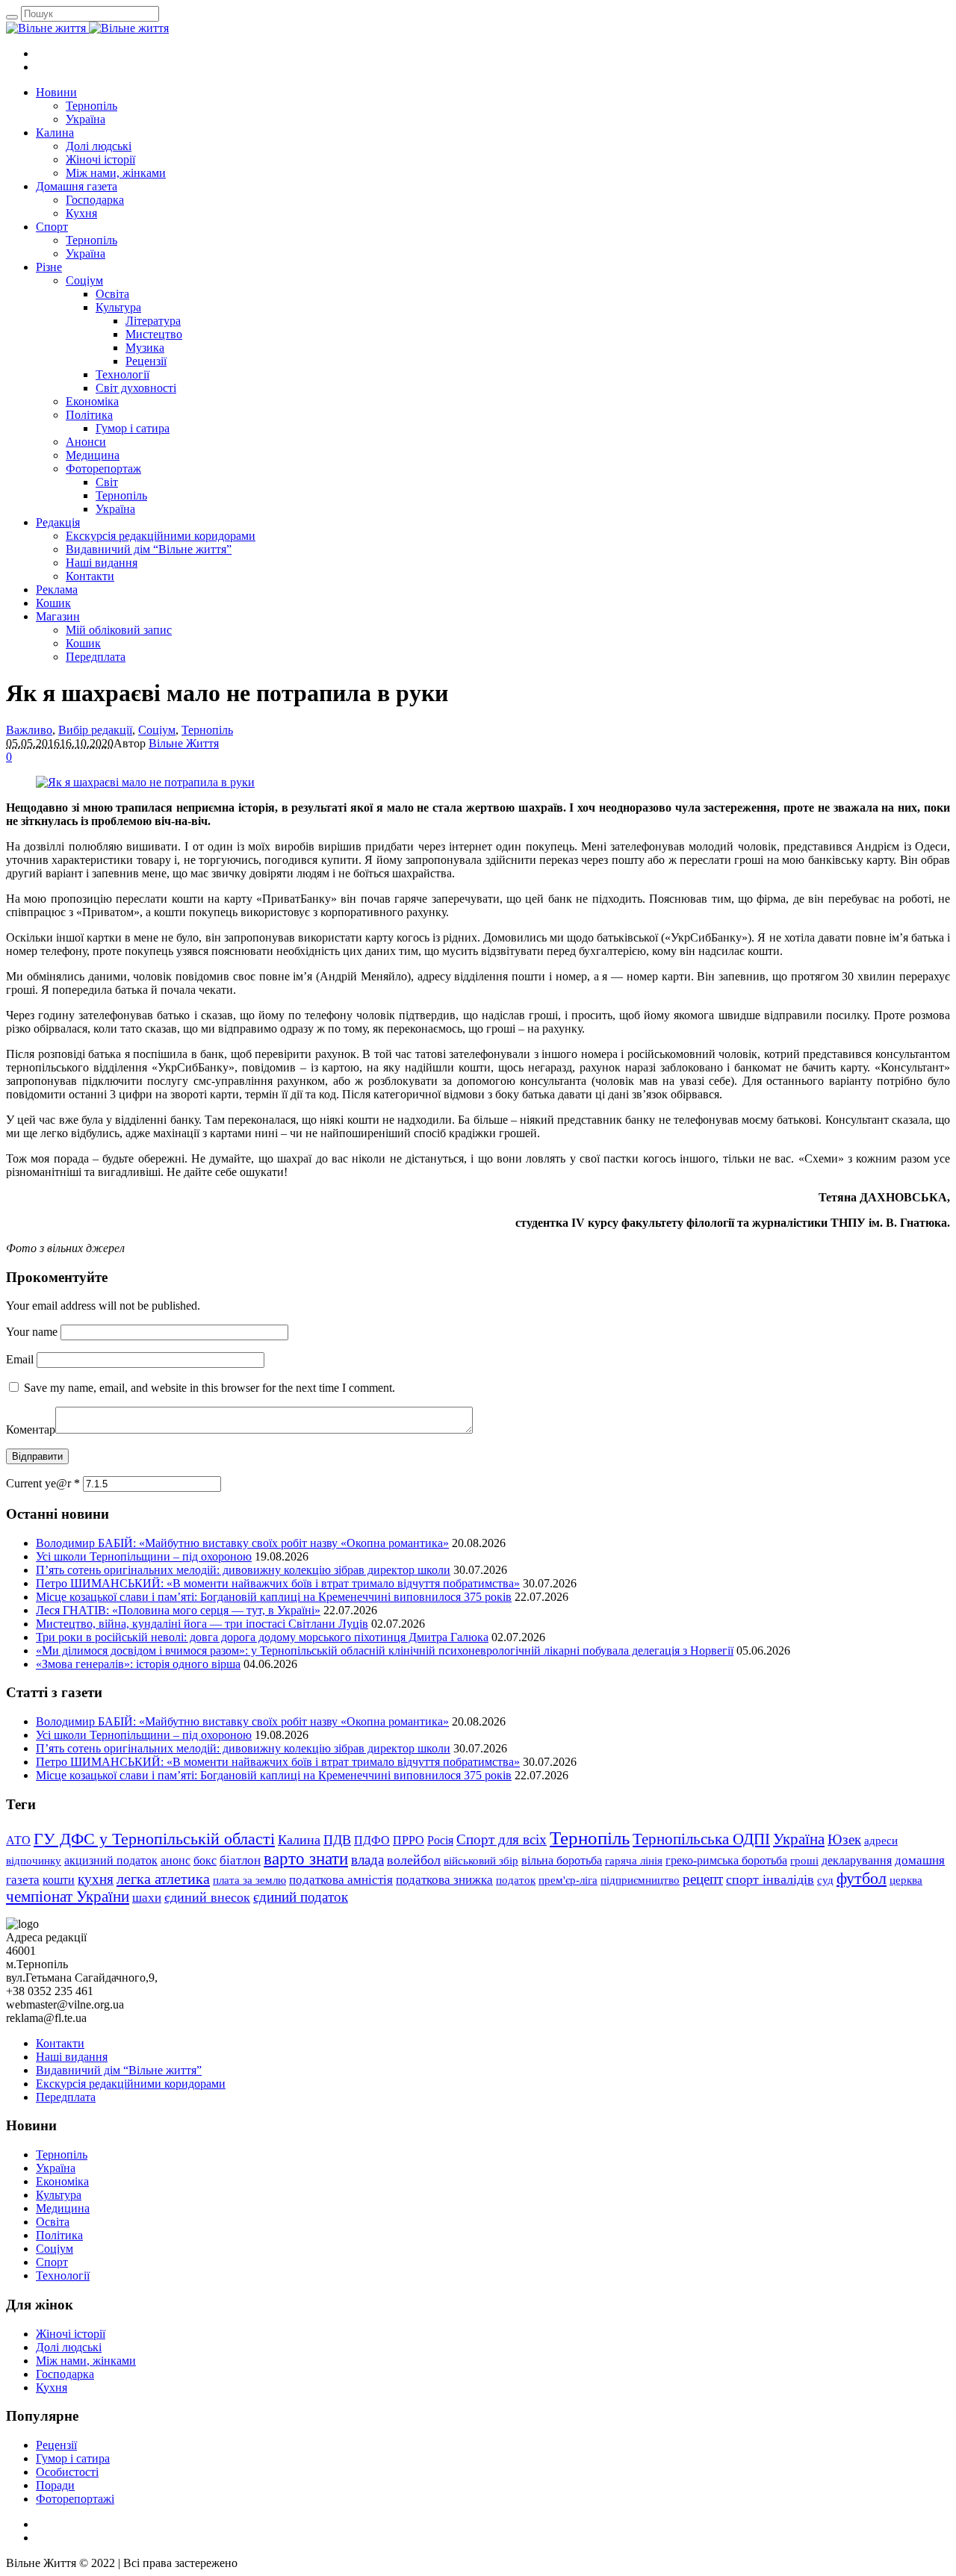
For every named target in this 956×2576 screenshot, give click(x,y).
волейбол (414, 1860)
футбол (862, 1878)
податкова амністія (341, 1880)
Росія (440, 1840)
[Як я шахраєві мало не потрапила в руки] (145, 782)
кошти (59, 1880)
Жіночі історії (71, 2334)
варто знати (306, 1858)
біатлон (240, 1860)
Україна (799, 1839)
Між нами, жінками (86, 2361)
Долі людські (69, 2347)
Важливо (29, 730)
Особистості (67, 2472)
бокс (205, 1860)
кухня (96, 1879)
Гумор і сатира (73, 2458)
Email (20, 1359)
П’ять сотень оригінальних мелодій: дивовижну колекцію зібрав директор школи (243, 1570)
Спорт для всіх (502, 1839)
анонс (176, 1860)
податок (516, 1880)
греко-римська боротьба (726, 1860)
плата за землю (249, 1880)
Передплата (66, 2097)
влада (367, 1860)
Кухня (52, 2387)
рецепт (703, 1879)
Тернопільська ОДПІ (701, 1839)
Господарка (65, 2374)
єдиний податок (301, 1897)
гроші (804, 1860)
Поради (55, 2485)
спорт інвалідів (770, 1879)
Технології (63, 2275)
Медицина (63, 2208)
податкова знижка (444, 1879)
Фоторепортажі (75, 2499)
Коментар (31, 1429)
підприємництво (640, 1880)
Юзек (844, 1839)
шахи (147, 1898)
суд (825, 1880)
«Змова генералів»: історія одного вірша (138, 1664)
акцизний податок (111, 1860)
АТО (18, 1840)
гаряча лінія (634, 1860)
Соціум (157, 730)
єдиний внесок (207, 1897)
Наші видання (72, 2057)
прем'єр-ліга (568, 1880)
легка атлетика (163, 1879)
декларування (857, 1860)
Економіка (62, 2181)
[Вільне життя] (87, 28)
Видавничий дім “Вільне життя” (119, 2070)
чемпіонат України (68, 1897)
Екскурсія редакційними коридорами (131, 2084)
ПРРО (409, 1840)
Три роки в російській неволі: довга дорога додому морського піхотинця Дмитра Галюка (262, 1637)
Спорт (52, 2262)
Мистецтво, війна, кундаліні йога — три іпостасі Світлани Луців (202, 1624)
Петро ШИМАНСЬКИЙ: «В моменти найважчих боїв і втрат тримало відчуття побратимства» (278, 1583)
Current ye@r (43, 1483)
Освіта (53, 2222)
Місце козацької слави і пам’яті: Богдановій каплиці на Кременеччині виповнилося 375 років (274, 1597)
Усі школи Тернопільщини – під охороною (144, 1556)
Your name (32, 1332)
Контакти (60, 2043)
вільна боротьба (562, 1860)
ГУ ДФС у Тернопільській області (154, 1839)
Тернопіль (207, 730)
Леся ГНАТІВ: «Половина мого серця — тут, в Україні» (178, 1610)
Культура (59, 2195)
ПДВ (337, 1840)
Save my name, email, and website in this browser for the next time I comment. (209, 1388)
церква (906, 1880)
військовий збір (481, 1861)
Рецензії (56, 2445)
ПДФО (372, 1840)
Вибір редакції (95, 730)
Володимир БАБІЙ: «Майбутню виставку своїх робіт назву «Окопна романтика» (242, 1543)
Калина (299, 1840)
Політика (59, 2235)
